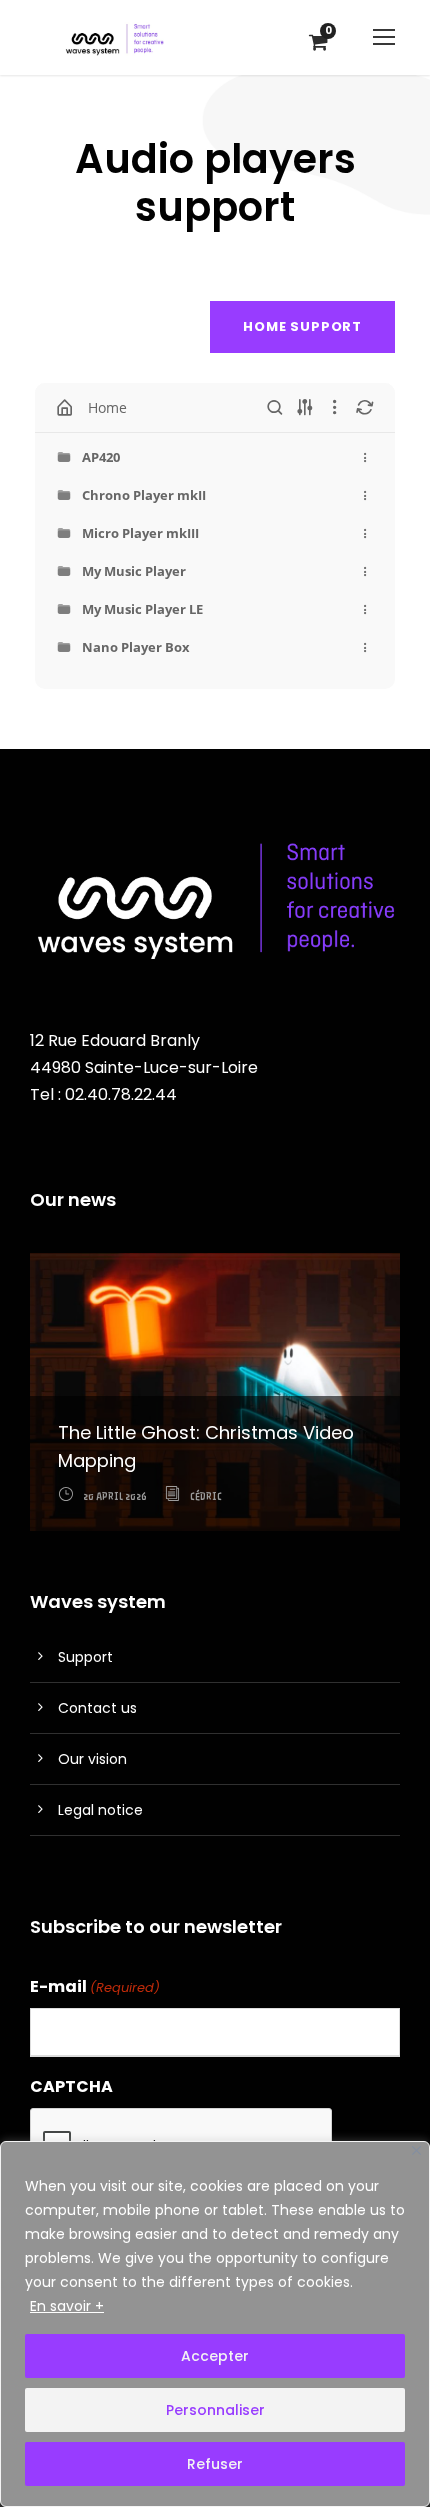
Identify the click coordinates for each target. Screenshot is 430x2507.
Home (107, 407)
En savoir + (67, 2306)
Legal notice (100, 1810)
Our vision (92, 1759)
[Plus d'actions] (365, 457)
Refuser (215, 2464)
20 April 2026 (115, 1496)
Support (85, 1657)
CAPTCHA (71, 2086)
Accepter (215, 2356)
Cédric (206, 1496)
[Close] (416, 2150)
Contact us (97, 1708)
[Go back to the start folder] (65, 408)
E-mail (95, 1986)
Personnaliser (215, 2410)
